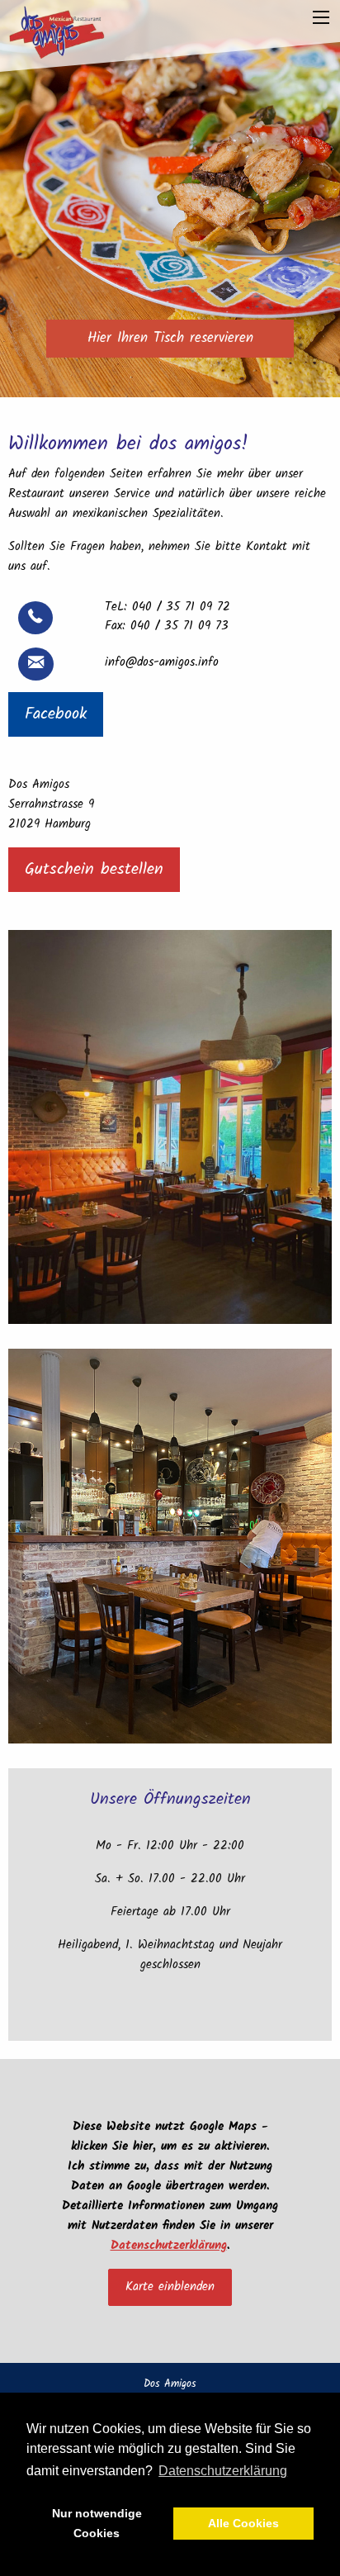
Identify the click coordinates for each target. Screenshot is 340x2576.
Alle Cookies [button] (243, 2523)
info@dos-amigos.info (162, 662)
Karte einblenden (170, 2287)
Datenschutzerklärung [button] (223, 2471)
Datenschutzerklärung (169, 2246)
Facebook (56, 714)
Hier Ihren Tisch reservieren (170, 338)
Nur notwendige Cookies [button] (97, 2523)
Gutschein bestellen (94, 870)
